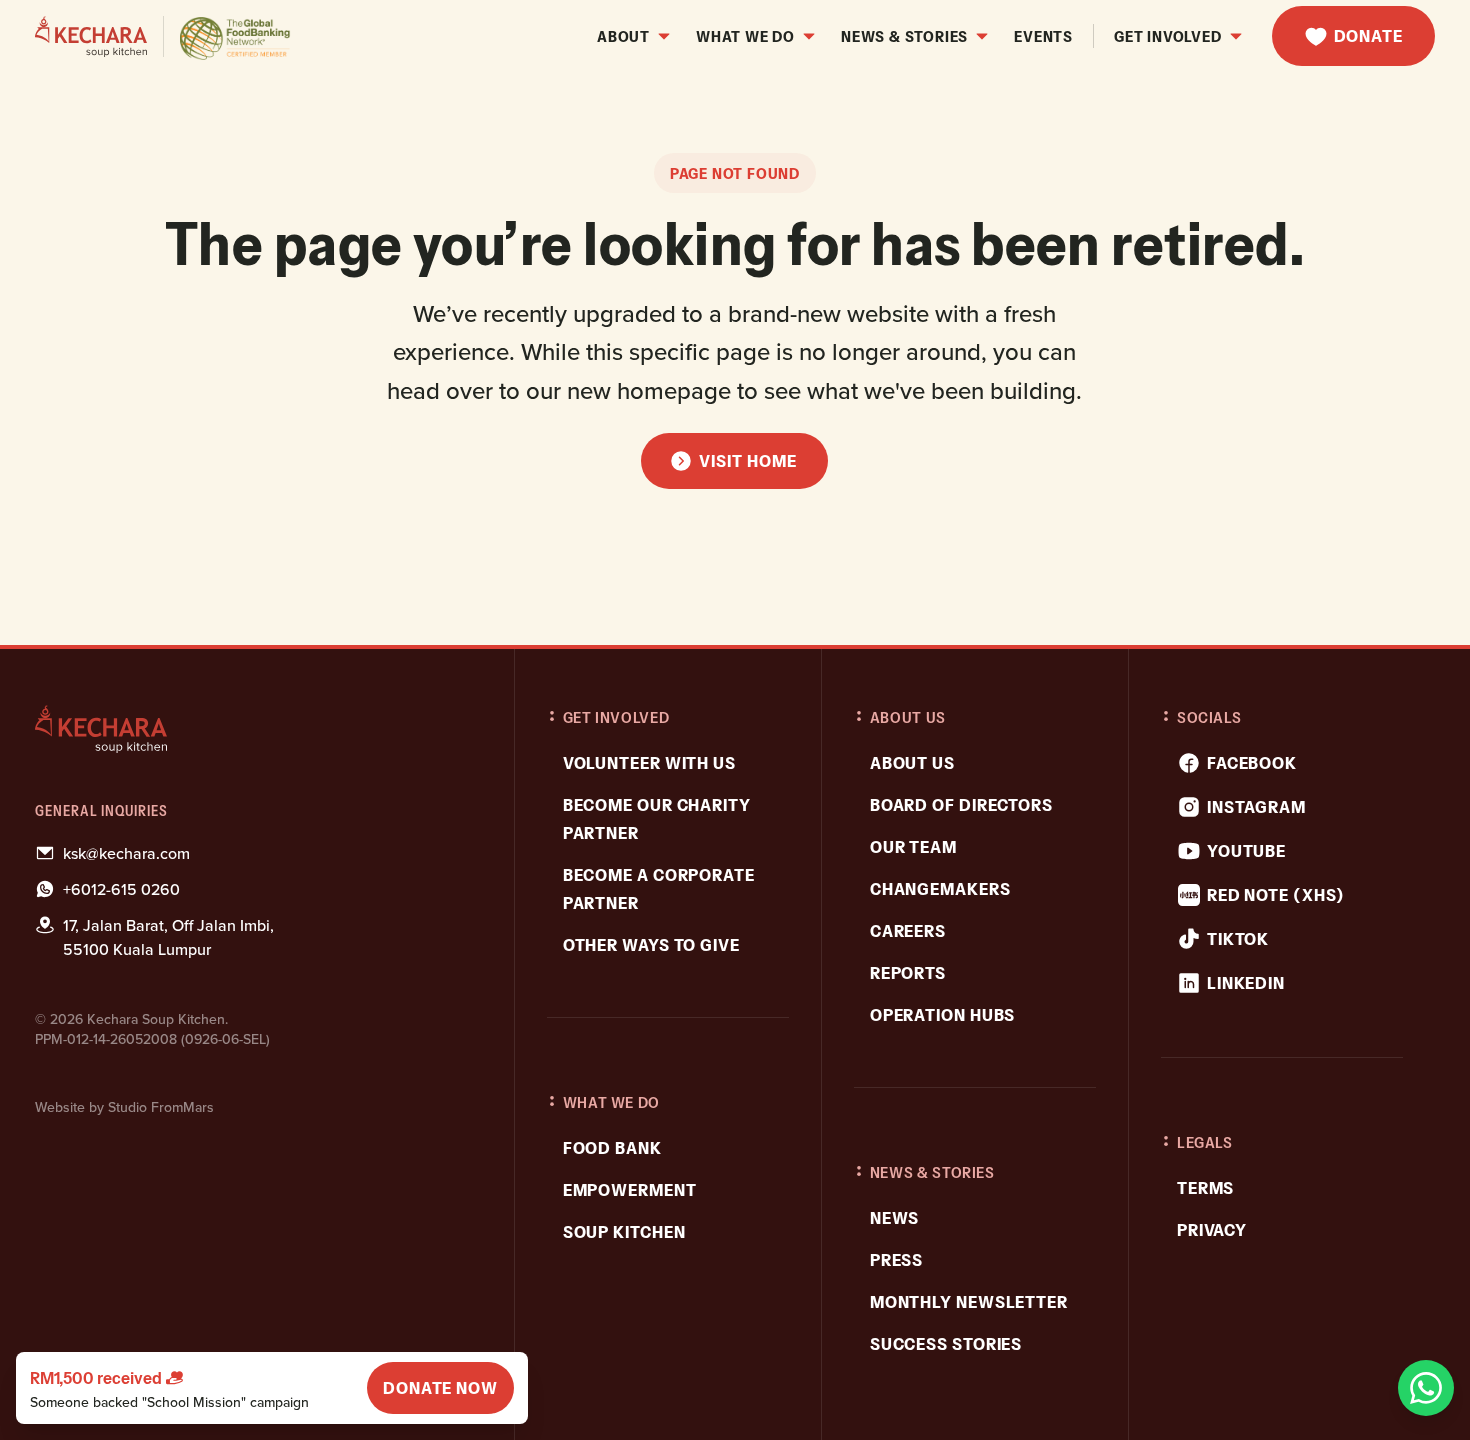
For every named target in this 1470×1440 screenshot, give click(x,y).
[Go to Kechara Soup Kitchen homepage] (163, 36)
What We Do (745, 36)
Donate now (440, 1388)
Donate (1368, 36)
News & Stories (904, 36)
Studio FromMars (161, 1107)
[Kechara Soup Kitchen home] (256, 729)
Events (1043, 36)
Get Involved (1168, 36)
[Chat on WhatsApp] (1426, 1388)
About (623, 36)
